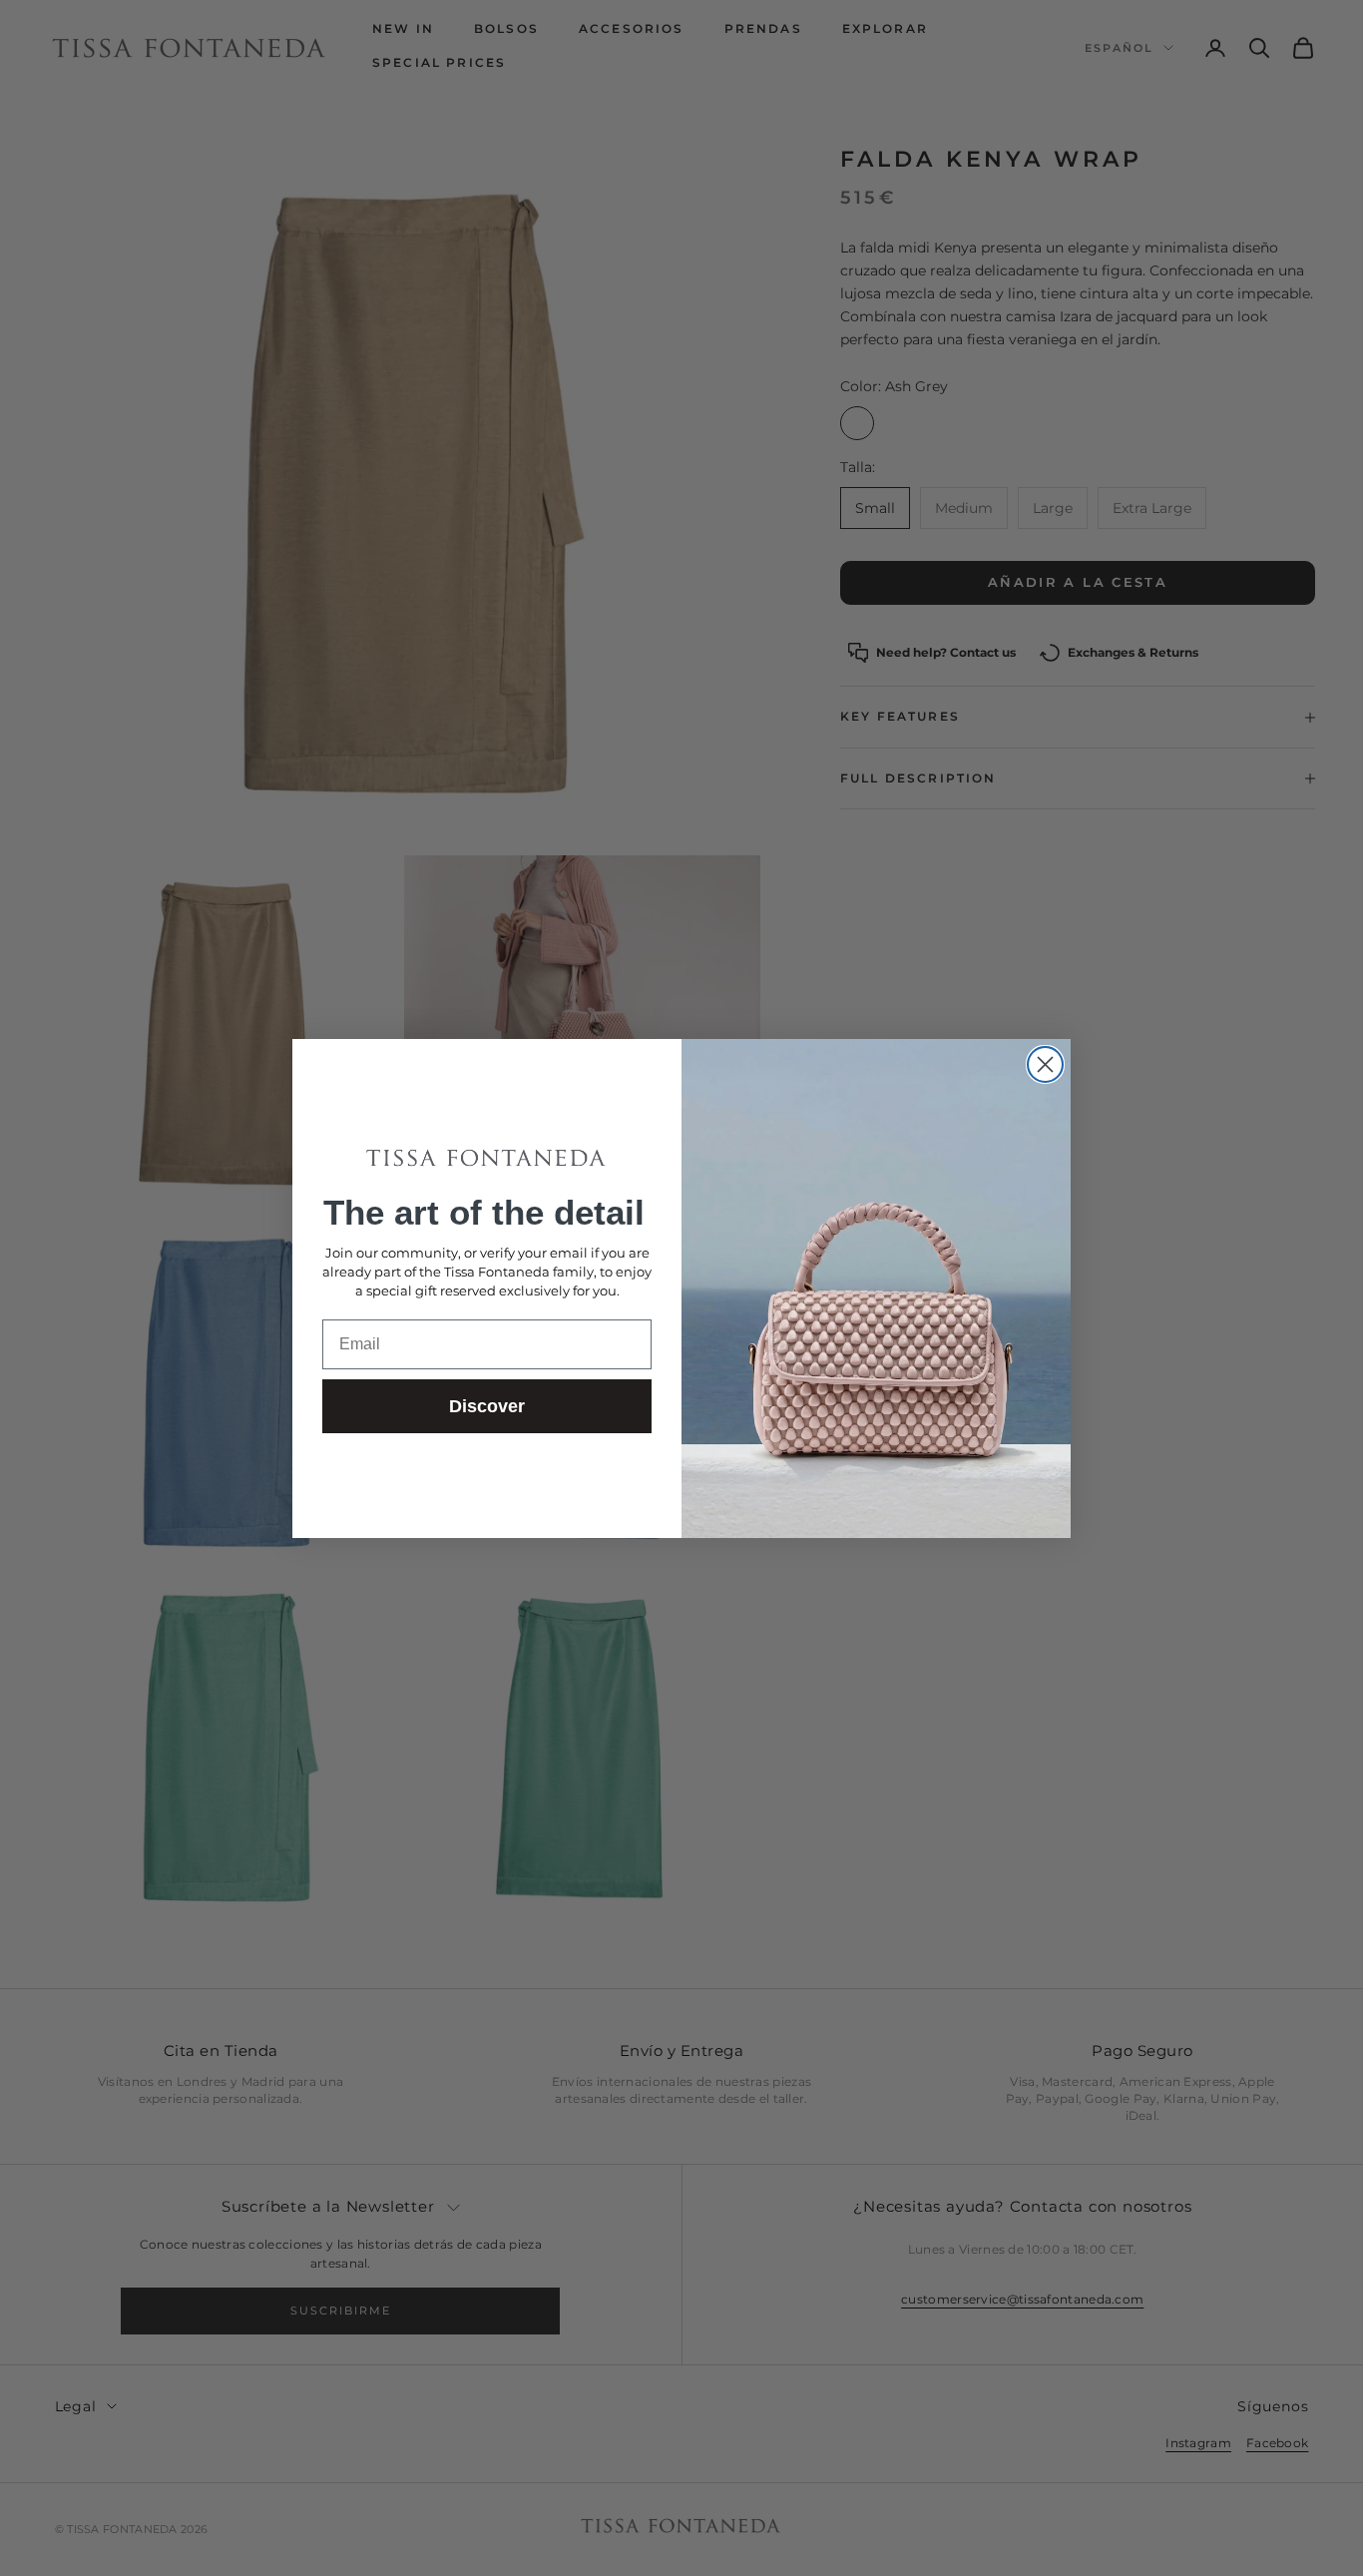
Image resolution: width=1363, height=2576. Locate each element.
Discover (487, 1406)
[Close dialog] (1045, 1064)
